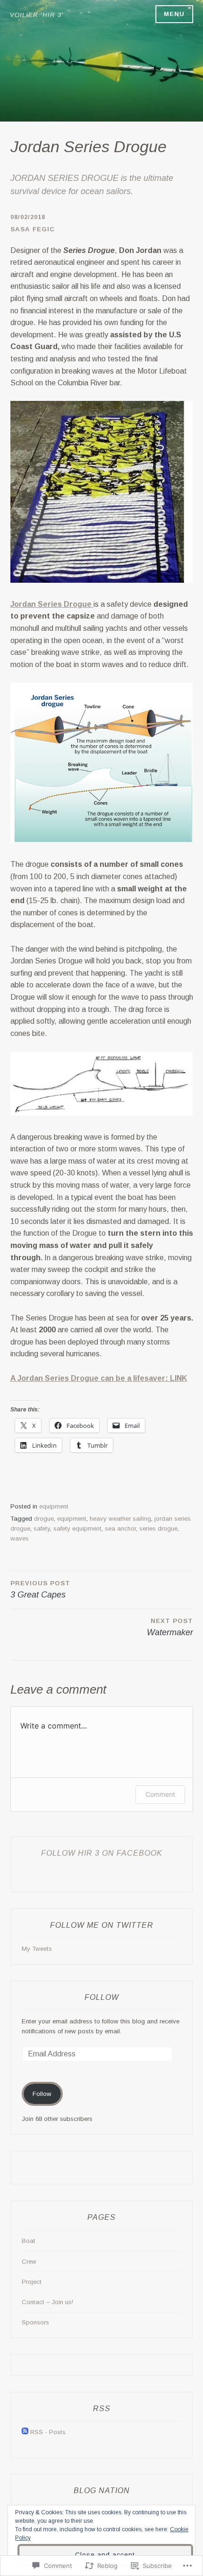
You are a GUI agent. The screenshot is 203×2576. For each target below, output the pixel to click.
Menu (174, 14)
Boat (29, 2241)
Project (32, 2282)
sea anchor (120, 1528)
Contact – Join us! (47, 2302)
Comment (160, 1794)
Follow (102, 1997)
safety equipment (77, 1528)
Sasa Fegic (33, 229)
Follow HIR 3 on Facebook (102, 1853)
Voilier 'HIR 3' (37, 15)
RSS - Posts (48, 2432)
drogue (44, 1519)
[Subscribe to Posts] (25, 2432)
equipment (54, 1506)
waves (20, 1538)
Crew (29, 2262)
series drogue (158, 1528)
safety (42, 1528)
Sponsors (35, 2322)
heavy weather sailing (120, 1519)
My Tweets (37, 1949)
